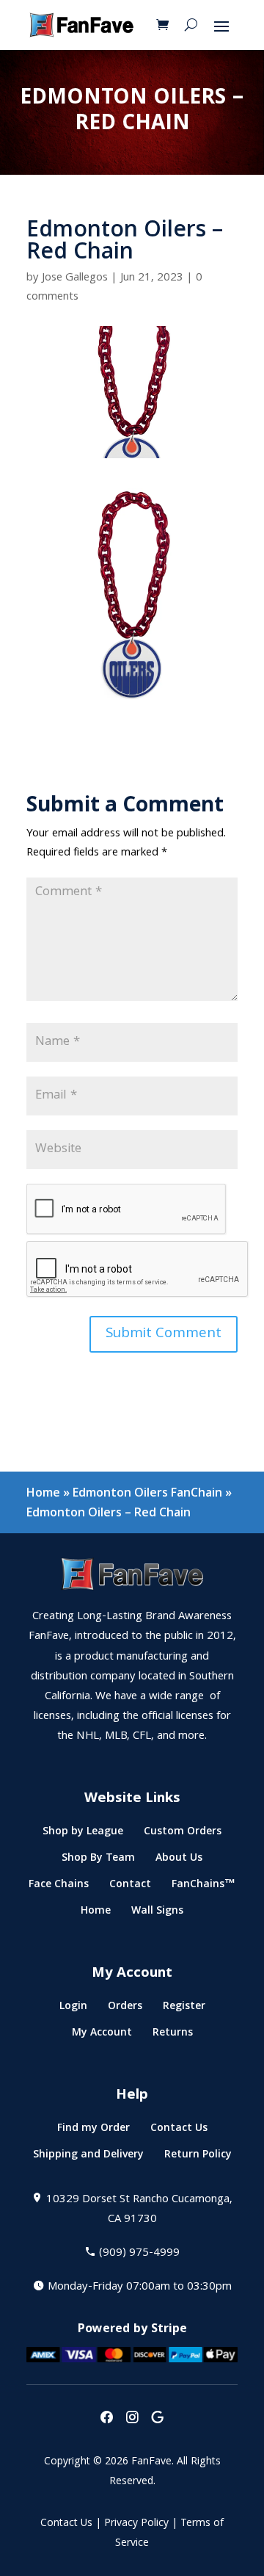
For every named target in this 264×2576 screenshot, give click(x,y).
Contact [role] (130, 1887)
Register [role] (184, 2009)
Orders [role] (125, 2009)
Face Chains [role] (59, 1887)
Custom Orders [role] (183, 1834)
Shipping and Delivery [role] (88, 2157)
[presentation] (106, 2418)
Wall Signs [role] (157, 1913)
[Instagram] (132, 2418)
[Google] (158, 2418)
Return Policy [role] (198, 2157)
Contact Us (66, 2524)
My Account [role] (102, 2035)
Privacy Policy (136, 2524)
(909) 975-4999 (139, 2254)
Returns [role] (173, 2035)
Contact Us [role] (179, 2131)
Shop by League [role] (83, 1834)
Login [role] (73, 2009)
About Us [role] (179, 1860)
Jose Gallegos (75, 278)
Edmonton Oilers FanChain (147, 1492)
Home (43, 1492)
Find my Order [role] (93, 2131)
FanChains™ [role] (203, 1887)
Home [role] (96, 1913)
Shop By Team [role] (98, 1860)
